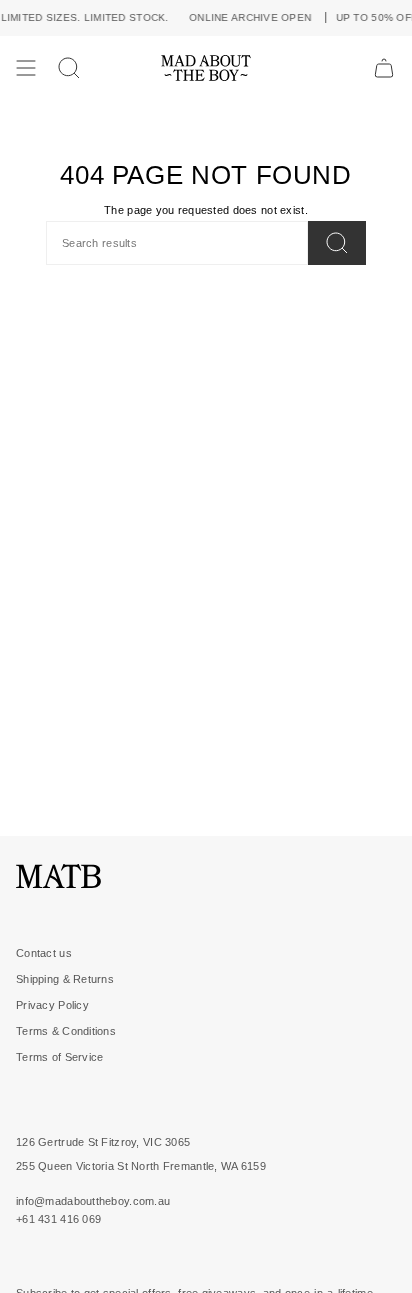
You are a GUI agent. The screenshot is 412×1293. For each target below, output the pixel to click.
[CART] (384, 68)
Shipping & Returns (65, 979)
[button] (69, 68)
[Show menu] (26, 68)
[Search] (337, 243)
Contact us (44, 953)
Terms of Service (59, 1057)
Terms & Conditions (66, 1031)
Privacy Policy (52, 1005)
